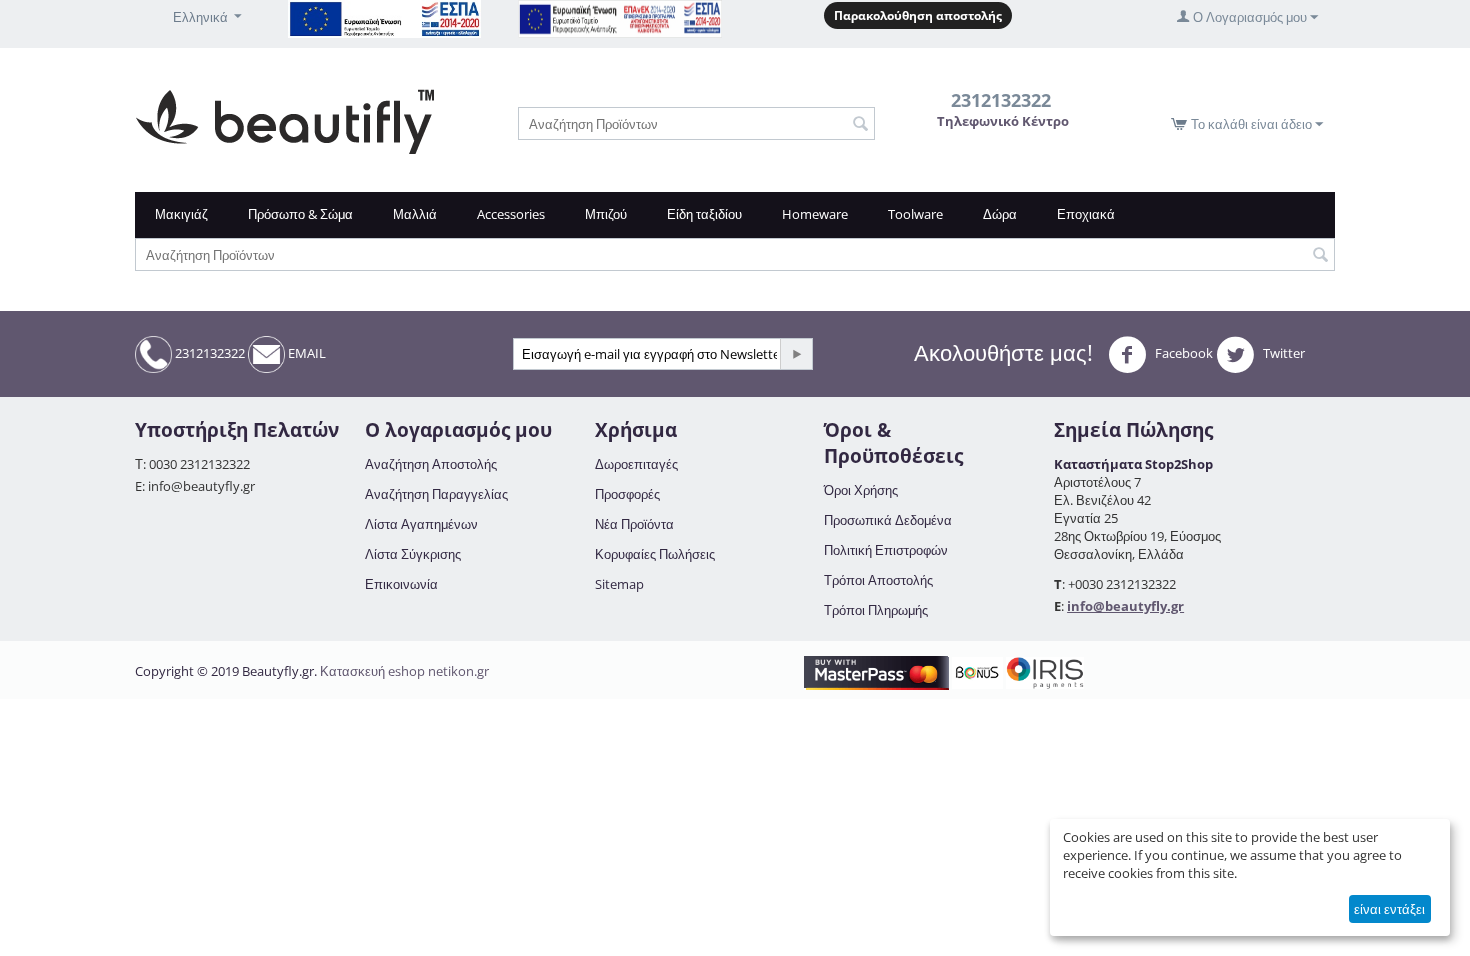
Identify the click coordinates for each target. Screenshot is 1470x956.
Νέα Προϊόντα (634, 524)
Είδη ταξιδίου (704, 214)
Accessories (511, 214)
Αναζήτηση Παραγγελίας (436, 494)
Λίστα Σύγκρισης (413, 554)
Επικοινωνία (401, 584)
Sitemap (619, 584)
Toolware (915, 214)
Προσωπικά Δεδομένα (888, 520)
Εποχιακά (1086, 214)
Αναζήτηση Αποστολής (431, 464)
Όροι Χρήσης (861, 490)
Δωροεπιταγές (636, 464)
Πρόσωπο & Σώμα (300, 214)
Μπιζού (606, 214)
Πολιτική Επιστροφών (886, 550)
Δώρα (1000, 214)
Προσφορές (627, 494)
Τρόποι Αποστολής (878, 580)
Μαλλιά (415, 214)
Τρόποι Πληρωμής (876, 610)
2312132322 (208, 353)
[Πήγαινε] (796, 354)
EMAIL (305, 353)
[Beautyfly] (284, 120)
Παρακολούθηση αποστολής (918, 15)
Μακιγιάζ (181, 214)
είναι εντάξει (1389, 909)
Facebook (1182, 353)
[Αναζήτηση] (860, 125)
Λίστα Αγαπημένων (421, 524)
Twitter (1282, 353)
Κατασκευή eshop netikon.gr (404, 671)
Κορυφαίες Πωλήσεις (655, 554)
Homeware (815, 214)
